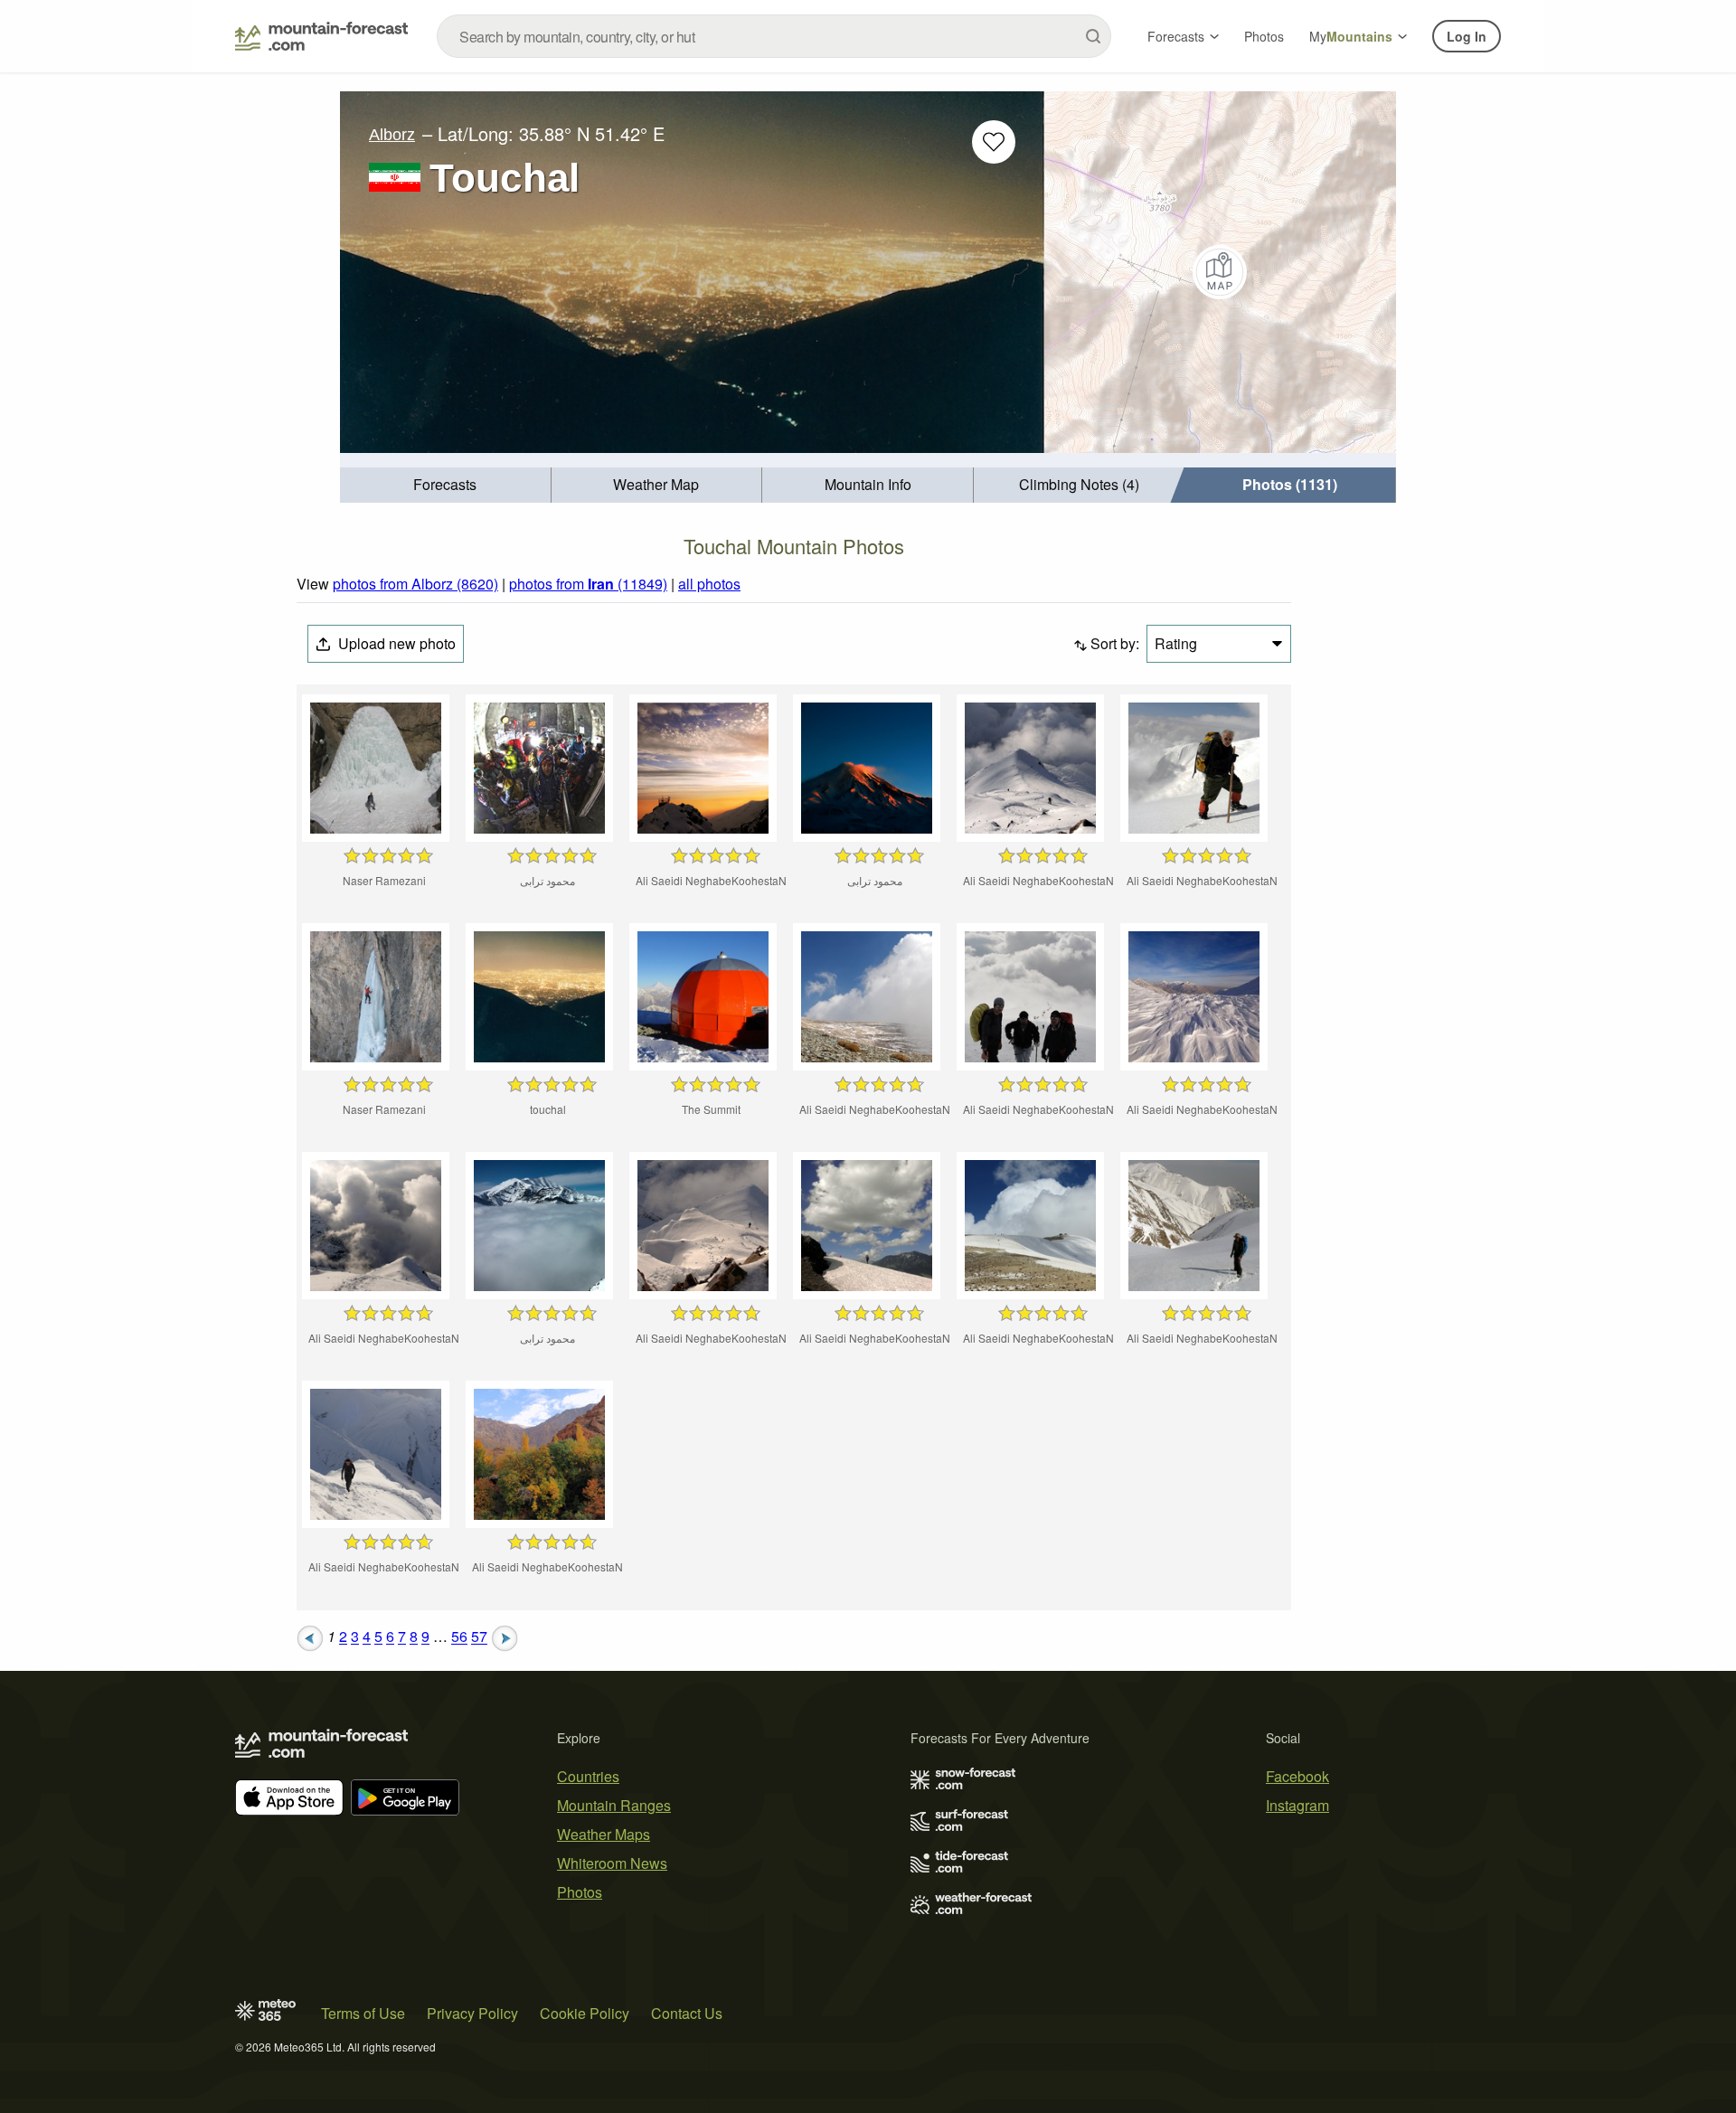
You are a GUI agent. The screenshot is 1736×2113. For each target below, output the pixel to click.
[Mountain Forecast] (321, 36)
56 (459, 1637)
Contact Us (687, 2013)
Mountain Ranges (614, 1805)
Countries (588, 1776)
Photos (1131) (1290, 484)
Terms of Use (363, 2013)
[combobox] (774, 36)
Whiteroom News (612, 1863)
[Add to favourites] (994, 142)
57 (479, 1637)
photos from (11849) (588, 584)
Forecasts (1176, 36)
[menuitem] (446, 485)
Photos (1264, 36)
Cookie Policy (585, 2013)
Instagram (1297, 1805)
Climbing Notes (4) (1079, 484)
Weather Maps (604, 1834)
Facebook (1297, 1776)
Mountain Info (868, 484)
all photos (709, 584)
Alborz (392, 135)
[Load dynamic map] (1220, 272)
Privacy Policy (472, 2013)
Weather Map (656, 484)
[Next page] (505, 1637)
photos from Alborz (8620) (415, 584)
